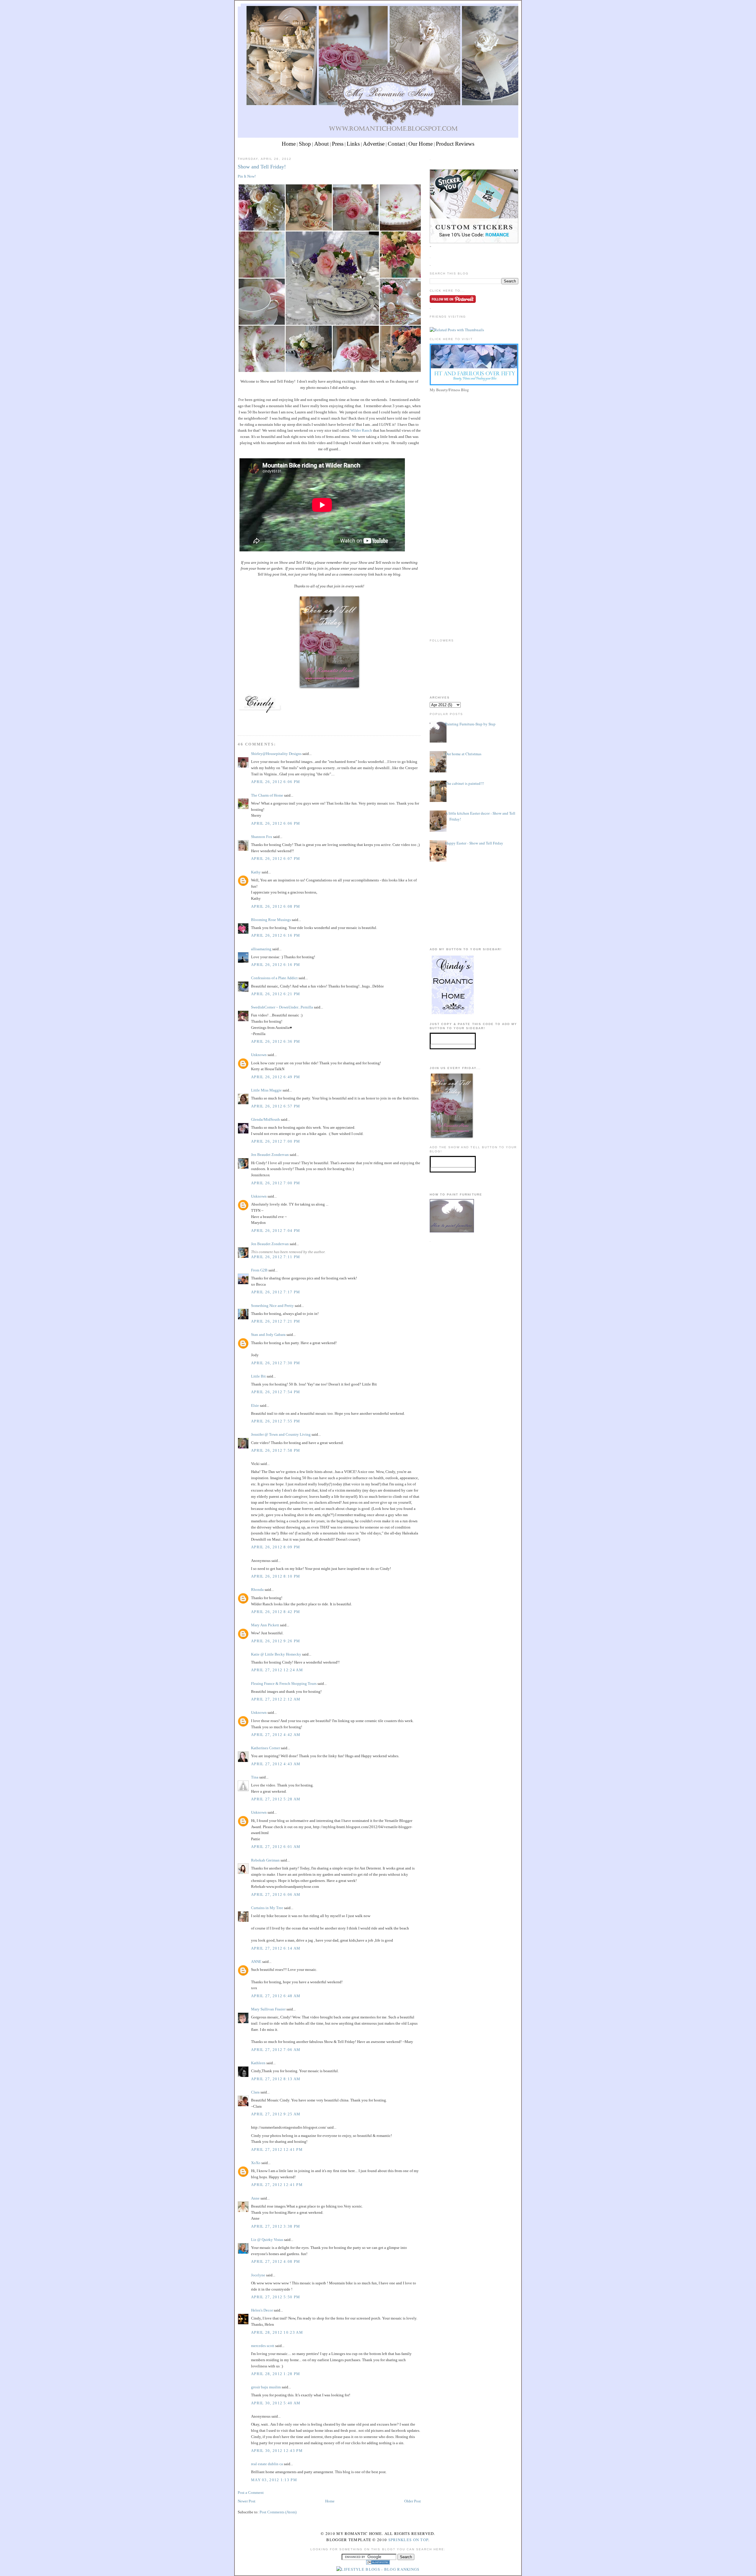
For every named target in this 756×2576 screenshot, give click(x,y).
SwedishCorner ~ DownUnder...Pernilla (282, 1007)
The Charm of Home (267, 795)
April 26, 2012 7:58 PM (276, 1450)
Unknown (259, 1055)
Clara (256, 2092)
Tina (255, 1777)
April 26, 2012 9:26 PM (276, 1641)
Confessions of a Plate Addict (274, 978)
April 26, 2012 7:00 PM (276, 1141)
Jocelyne (258, 2275)
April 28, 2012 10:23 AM (277, 2332)
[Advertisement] (474, 436)
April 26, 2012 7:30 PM (276, 1363)
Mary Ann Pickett (265, 1625)
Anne (255, 2198)
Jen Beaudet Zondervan (270, 1155)
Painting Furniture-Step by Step (470, 724)
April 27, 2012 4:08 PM (276, 2261)
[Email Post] (238, 725)
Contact (396, 144)
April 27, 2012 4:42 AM (276, 1735)
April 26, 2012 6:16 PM (276, 935)
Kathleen (258, 2063)
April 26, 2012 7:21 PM (276, 1321)
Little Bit (258, 1376)
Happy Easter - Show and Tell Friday (474, 843)
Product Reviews (455, 144)
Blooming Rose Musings (271, 920)
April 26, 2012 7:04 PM (276, 1231)
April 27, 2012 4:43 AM (276, 1764)
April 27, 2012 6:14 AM (276, 1948)
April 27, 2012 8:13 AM (276, 2079)
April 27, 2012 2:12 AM (276, 1699)
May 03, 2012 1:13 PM (274, 2480)
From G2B (259, 1270)
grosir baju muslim (266, 2387)
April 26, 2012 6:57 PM (276, 1106)
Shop (305, 144)
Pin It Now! (247, 176)
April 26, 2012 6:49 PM (276, 1077)
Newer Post (247, 2501)
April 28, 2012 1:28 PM (276, 2374)
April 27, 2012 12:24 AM (277, 1670)
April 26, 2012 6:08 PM (276, 906)
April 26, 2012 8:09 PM (276, 1547)
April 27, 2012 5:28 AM (276, 1799)
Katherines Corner (265, 1748)
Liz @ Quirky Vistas (267, 2240)
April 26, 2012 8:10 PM (276, 1576)
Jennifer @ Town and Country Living (281, 1434)
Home (289, 144)
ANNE (256, 1962)
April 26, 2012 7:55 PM (276, 1421)
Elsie (255, 1405)
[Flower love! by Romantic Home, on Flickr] (332, 279)
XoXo (256, 2163)
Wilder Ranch (361, 430)
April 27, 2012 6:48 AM (276, 1996)
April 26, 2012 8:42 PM (276, 1612)
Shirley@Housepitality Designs (276, 754)
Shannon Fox (262, 837)
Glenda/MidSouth (265, 1119)
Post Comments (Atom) (278, 2512)
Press (338, 144)
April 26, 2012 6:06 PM (276, 782)
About (321, 144)
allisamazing (261, 949)
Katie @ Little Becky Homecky (276, 1654)
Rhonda (257, 1590)
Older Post (413, 2501)
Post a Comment (251, 2493)
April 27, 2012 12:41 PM (277, 2149)
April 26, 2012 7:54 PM (276, 1392)
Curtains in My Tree (267, 1908)
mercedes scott (263, 2346)
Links (353, 144)
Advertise (374, 144)
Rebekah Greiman (265, 1860)
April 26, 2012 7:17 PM (276, 1292)
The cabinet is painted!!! (465, 783)
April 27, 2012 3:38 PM (276, 2226)
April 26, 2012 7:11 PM (276, 1257)
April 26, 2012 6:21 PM (276, 994)
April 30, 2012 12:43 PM (277, 2451)
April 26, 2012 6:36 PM (276, 1041)
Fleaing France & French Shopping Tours (284, 1684)
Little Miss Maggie (266, 1090)
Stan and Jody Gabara (268, 1335)
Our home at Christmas (463, 754)
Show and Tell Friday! (262, 167)
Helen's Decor (262, 2310)
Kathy (256, 872)
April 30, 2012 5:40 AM (276, 2403)
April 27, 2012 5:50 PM (276, 2297)
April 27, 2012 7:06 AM (276, 2050)
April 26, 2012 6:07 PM (276, 859)
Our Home (421, 144)
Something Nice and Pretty (272, 1306)
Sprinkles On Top (408, 2540)
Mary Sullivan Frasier (268, 2009)
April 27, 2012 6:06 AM (276, 1894)
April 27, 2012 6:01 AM (276, 1847)
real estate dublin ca (267, 2464)
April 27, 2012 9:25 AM (276, 2114)
